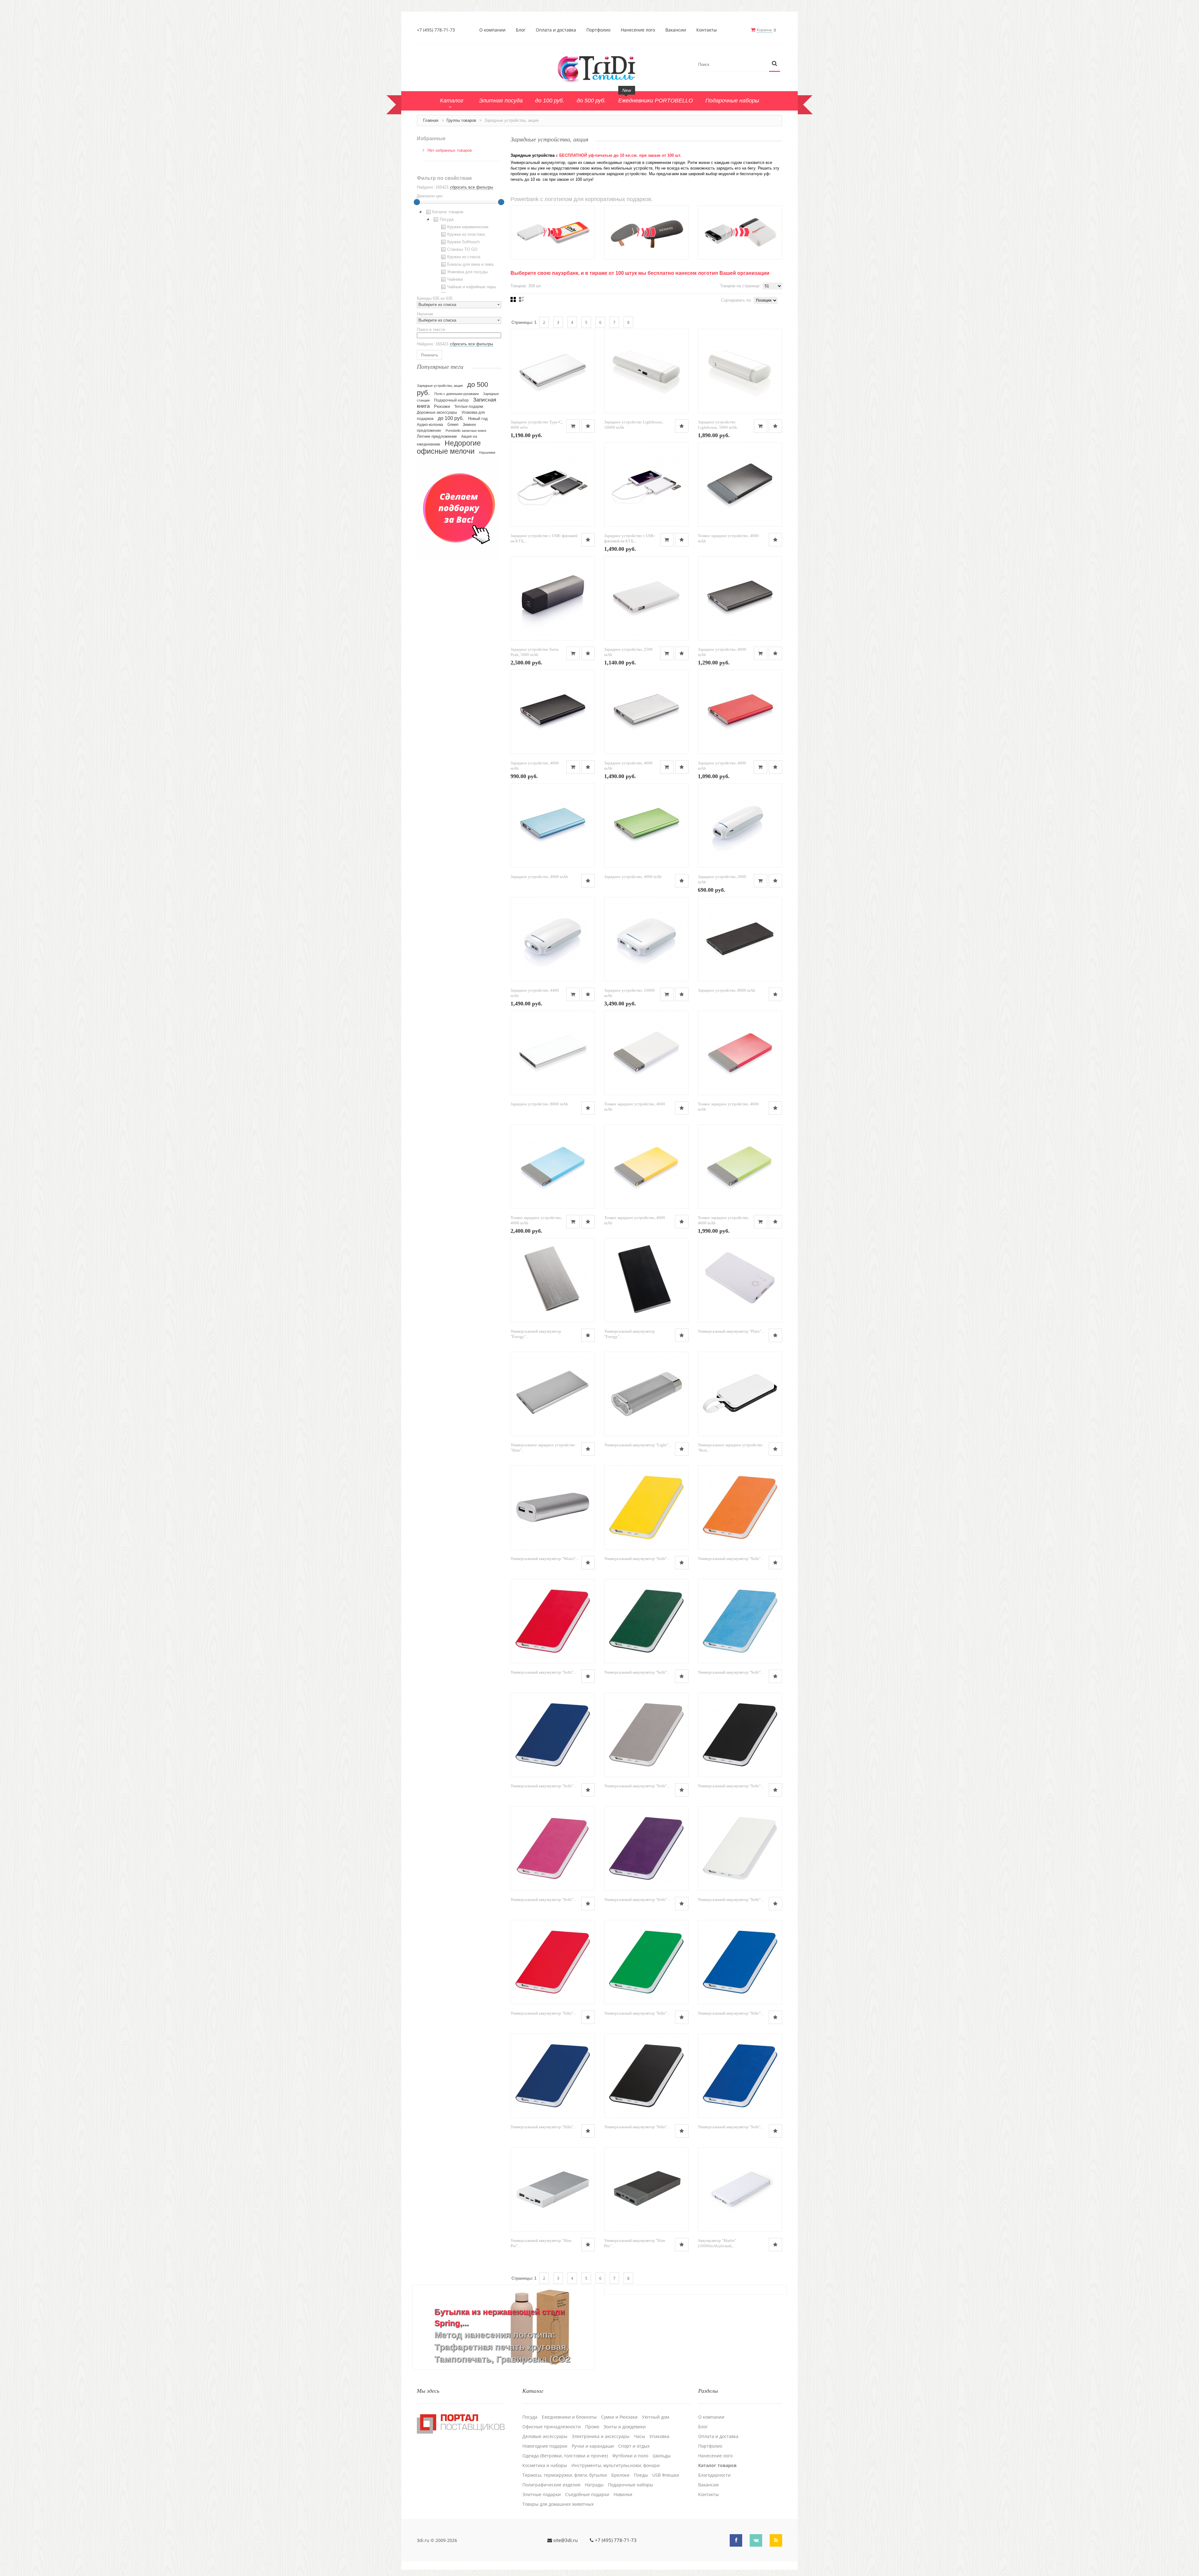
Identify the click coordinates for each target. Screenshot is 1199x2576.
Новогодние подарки (545, 2446)
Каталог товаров (448, 212)
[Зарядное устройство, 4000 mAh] (740, 598)
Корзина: (765, 30)
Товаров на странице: (740, 286)
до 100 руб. (451, 418)
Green (453, 424)
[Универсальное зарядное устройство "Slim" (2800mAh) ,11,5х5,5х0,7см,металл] (553, 1394)
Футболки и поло (630, 2456)
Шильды (662, 2456)
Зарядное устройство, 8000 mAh (727, 990)
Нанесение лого (638, 30)
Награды (594, 2485)
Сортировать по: (736, 300)
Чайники (455, 279)
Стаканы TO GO (462, 249)
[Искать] (775, 64)
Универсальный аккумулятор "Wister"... (545, 1559)
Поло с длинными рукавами (456, 394)
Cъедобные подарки (587, 2495)
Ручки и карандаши (593, 2446)
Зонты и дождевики (625, 2427)
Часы (639, 2436)
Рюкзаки (442, 406)
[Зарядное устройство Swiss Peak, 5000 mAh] (553, 598)
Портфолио (598, 30)
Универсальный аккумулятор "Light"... (638, 1445)
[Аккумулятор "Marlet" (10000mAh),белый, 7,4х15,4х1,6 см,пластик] (740, 2189)
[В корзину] (573, 426)
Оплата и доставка (556, 30)
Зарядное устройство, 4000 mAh (539, 877)
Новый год (478, 419)
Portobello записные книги (466, 431)
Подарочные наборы (631, 2485)
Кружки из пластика (466, 234)
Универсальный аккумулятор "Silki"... (543, 2013)
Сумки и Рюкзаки (619, 2417)
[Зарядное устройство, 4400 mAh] (553, 939)
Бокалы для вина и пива (470, 264)
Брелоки (620, 2475)
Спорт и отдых (634, 2446)
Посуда (447, 219)
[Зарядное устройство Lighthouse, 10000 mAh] (646, 371)
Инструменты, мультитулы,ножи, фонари (616, 2465)
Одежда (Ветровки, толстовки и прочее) (565, 2456)
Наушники (487, 452)
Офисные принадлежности (552, 2427)
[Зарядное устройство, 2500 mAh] (646, 598)
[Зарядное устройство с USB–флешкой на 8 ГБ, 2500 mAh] (553, 485)
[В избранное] (588, 426)
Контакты (707, 30)
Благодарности (714, 2475)
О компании (492, 30)
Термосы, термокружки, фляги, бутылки (565, 2475)
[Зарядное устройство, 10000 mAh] (646, 939)
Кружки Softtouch (463, 242)
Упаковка (659, 2436)
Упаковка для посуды (467, 272)
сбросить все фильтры (471, 187)
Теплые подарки (469, 407)
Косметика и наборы (545, 2465)
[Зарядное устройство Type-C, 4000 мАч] (553, 371)
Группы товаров (461, 120)
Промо (592, 2427)
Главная (431, 120)
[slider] (417, 202)
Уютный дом (656, 2417)
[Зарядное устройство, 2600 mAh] (740, 826)
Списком (522, 299)
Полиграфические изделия (551, 2485)
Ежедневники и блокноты (569, 2417)
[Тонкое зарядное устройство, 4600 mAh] (740, 485)
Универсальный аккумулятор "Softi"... (637, 1559)
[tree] (459, 250)
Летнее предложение (437, 436)
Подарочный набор (451, 400)
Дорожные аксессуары (437, 412)
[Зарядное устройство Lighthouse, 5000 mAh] (740, 371)
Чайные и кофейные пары (471, 287)
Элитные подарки (542, 2495)
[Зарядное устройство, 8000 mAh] (740, 939)
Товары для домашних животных (558, 2504)
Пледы (641, 2475)
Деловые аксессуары (545, 2436)
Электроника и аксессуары (601, 2436)
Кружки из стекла (464, 257)
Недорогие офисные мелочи (449, 447)
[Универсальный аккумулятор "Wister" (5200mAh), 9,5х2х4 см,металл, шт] (553, 1508)
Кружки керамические (468, 227)
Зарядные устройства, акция (440, 386)
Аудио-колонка (430, 425)
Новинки (623, 2495)
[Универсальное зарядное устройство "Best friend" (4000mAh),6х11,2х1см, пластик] (740, 1394)
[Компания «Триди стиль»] (599, 68)
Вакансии (676, 30)
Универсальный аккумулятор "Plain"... (731, 1331)
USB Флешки (666, 2475)
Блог (521, 30)
